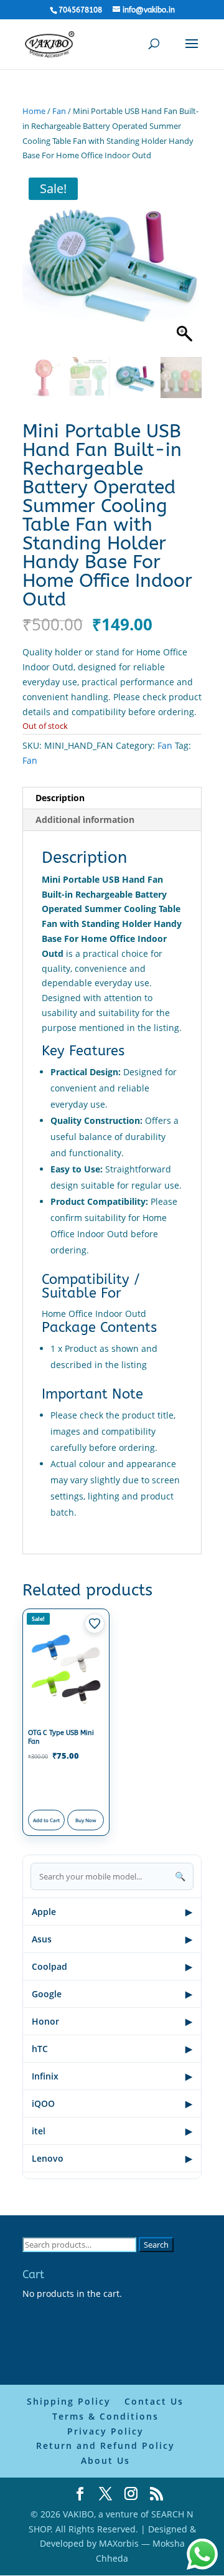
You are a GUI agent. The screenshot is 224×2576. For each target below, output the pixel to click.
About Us (105, 2460)
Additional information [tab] (85, 820)
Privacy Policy (105, 2431)
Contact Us (154, 2401)
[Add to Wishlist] (95, 1623)
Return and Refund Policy (105, 2445)
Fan (59, 111)
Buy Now (86, 1820)
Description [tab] (60, 798)
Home (34, 111)
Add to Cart (46, 1820)
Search (156, 2245)
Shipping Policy (69, 2401)
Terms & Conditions (105, 2416)
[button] (186, 267)
